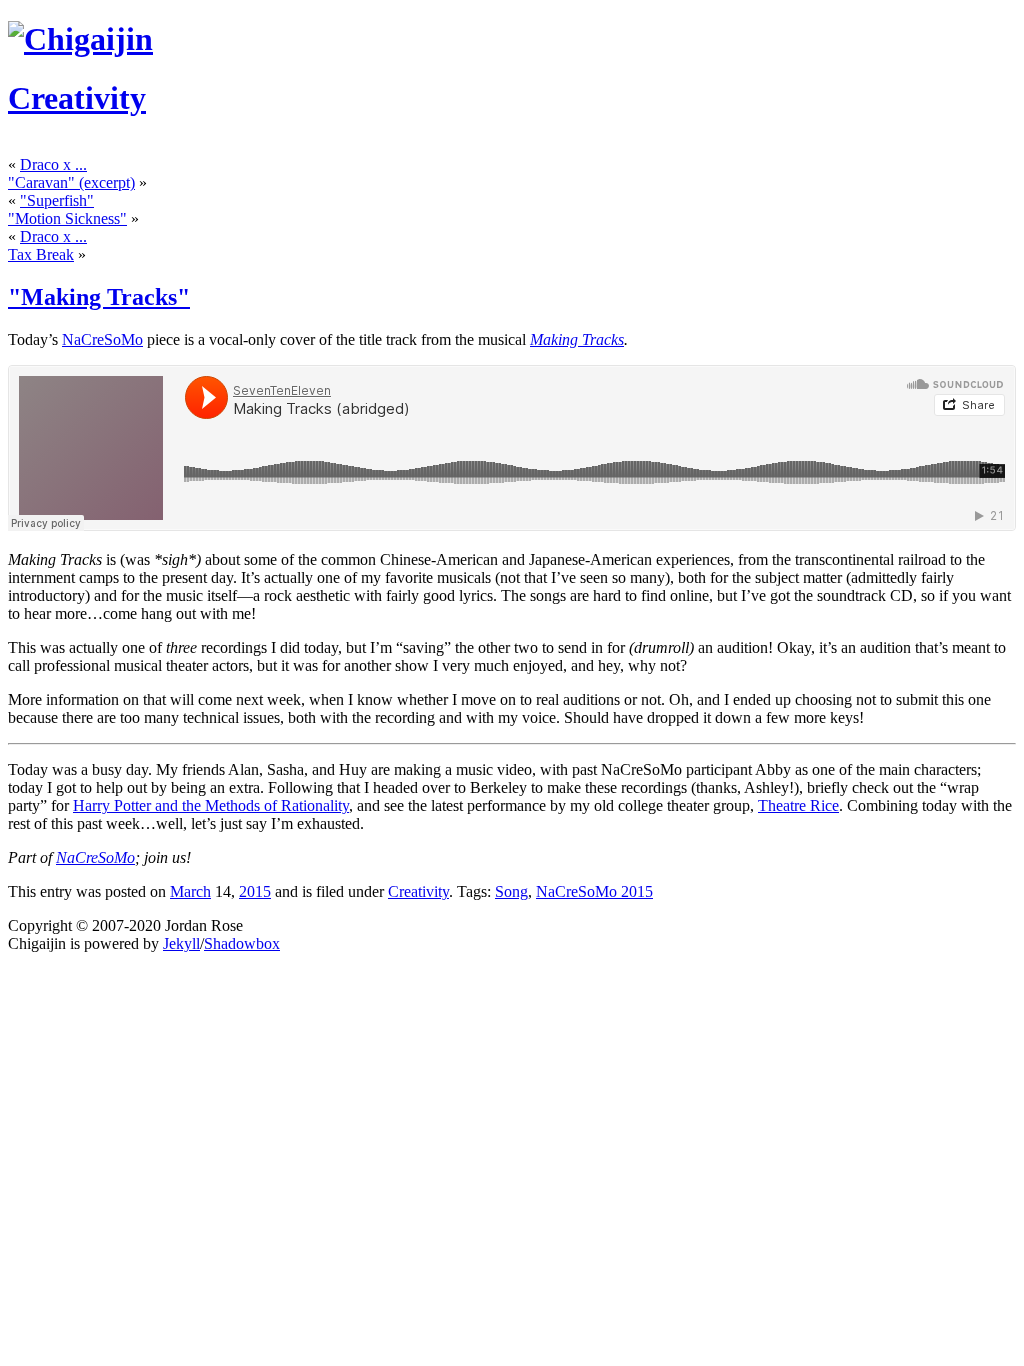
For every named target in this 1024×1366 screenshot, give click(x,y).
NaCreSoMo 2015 (594, 891)
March (190, 891)
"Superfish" (57, 200)
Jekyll (181, 943)
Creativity (77, 98)
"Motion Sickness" (67, 218)
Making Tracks (577, 339)
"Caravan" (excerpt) (71, 182)
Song (511, 891)
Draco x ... (53, 164)
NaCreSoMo (102, 339)
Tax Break (41, 254)
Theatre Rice (798, 805)
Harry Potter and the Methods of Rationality (211, 805)
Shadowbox (242, 943)
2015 (255, 891)
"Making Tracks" (99, 297)
